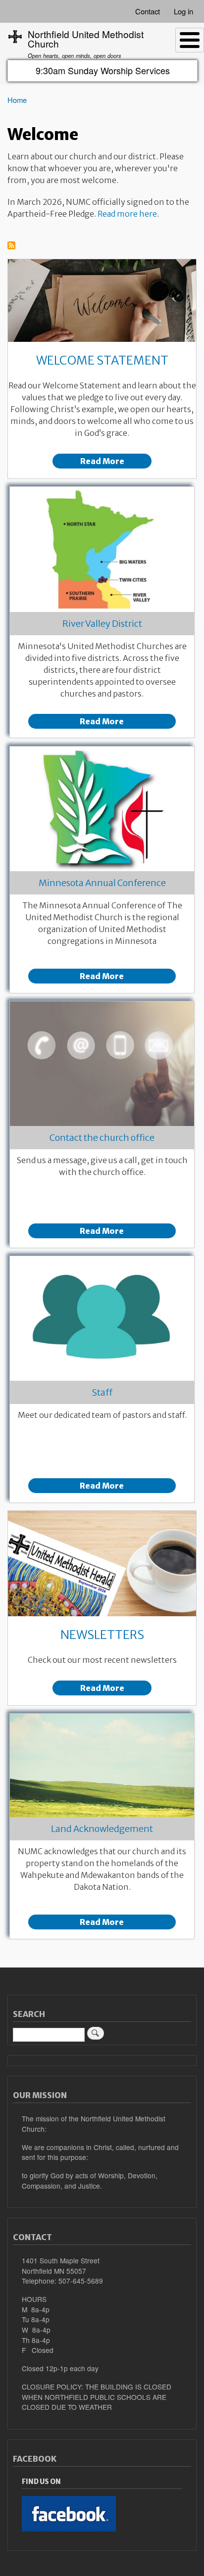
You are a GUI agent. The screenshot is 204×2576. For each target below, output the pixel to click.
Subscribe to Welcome (11, 246)
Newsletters (102, 1635)
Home (17, 100)
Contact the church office (102, 1138)
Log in (183, 11)
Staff (102, 1392)
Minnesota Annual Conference (102, 883)
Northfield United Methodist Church (86, 39)
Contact (148, 11)
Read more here (127, 214)
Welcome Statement (102, 360)
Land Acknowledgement (102, 1829)
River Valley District (102, 624)
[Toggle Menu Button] (190, 40)
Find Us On (41, 2482)
